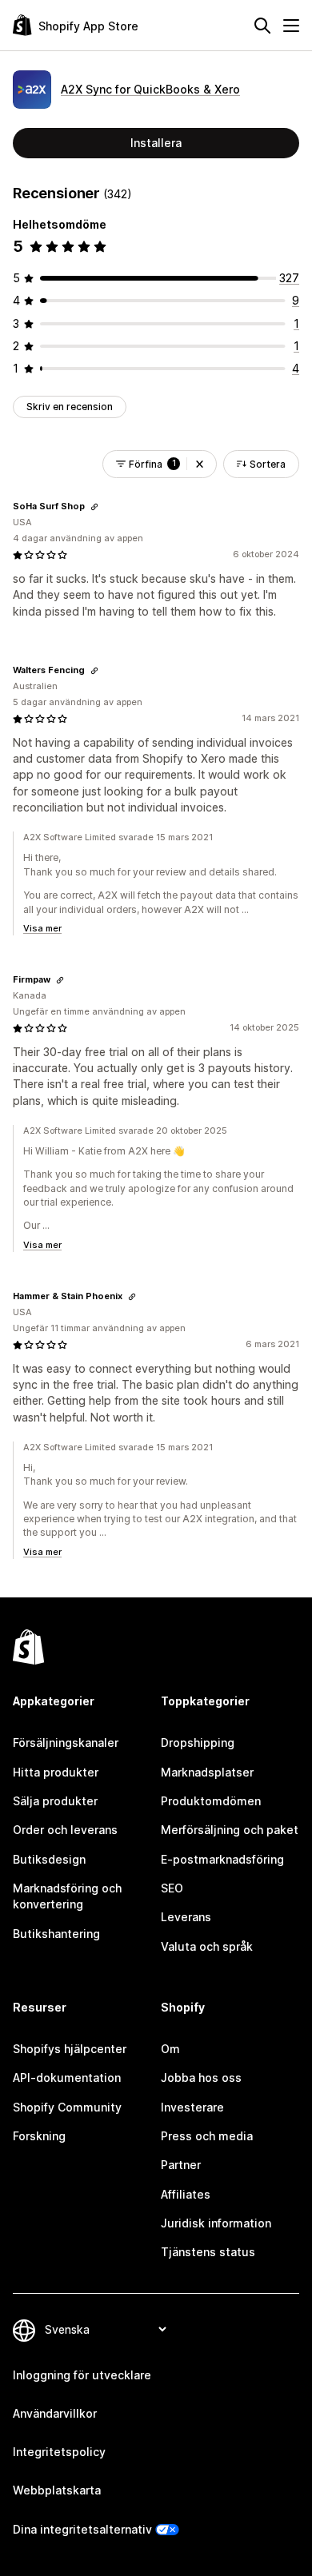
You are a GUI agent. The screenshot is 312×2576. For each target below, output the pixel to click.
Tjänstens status (208, 2252)
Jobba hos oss (201, 2078)
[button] (200, 464)
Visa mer (42, 928)
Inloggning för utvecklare (82, 2375)
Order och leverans (65, 1830)
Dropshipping (198, 1743)
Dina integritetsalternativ (82, 2529)
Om (170, 2049)
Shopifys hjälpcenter (70, 2049)
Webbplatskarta (57, 2490)
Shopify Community (67, 2107)
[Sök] (262, 26)
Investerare (192, 2107)
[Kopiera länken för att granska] (94, 507)
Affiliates (186, 2194)
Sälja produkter (55, 1801)
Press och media (207, 2136)
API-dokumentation (67, 2078)
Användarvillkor (55, 2413)
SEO (172, 1888)
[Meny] (291, 26)
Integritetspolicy (59, 2452)
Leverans (186, 1917)
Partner (181, 2165)
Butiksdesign (49, 1859)
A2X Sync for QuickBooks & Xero (150, 89)
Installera (156, 143)
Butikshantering (56, 1934)
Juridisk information (216, 2223)
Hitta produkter (56, 1772)
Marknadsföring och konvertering (67, 1896)
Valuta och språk (207, 1946)
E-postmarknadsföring (222, 1859)
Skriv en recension (70, 407)
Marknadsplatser (207, 1772)
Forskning (39, 2136)
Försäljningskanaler (66, 1743)
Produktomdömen (211, 1801)
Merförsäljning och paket (230, 1830)
